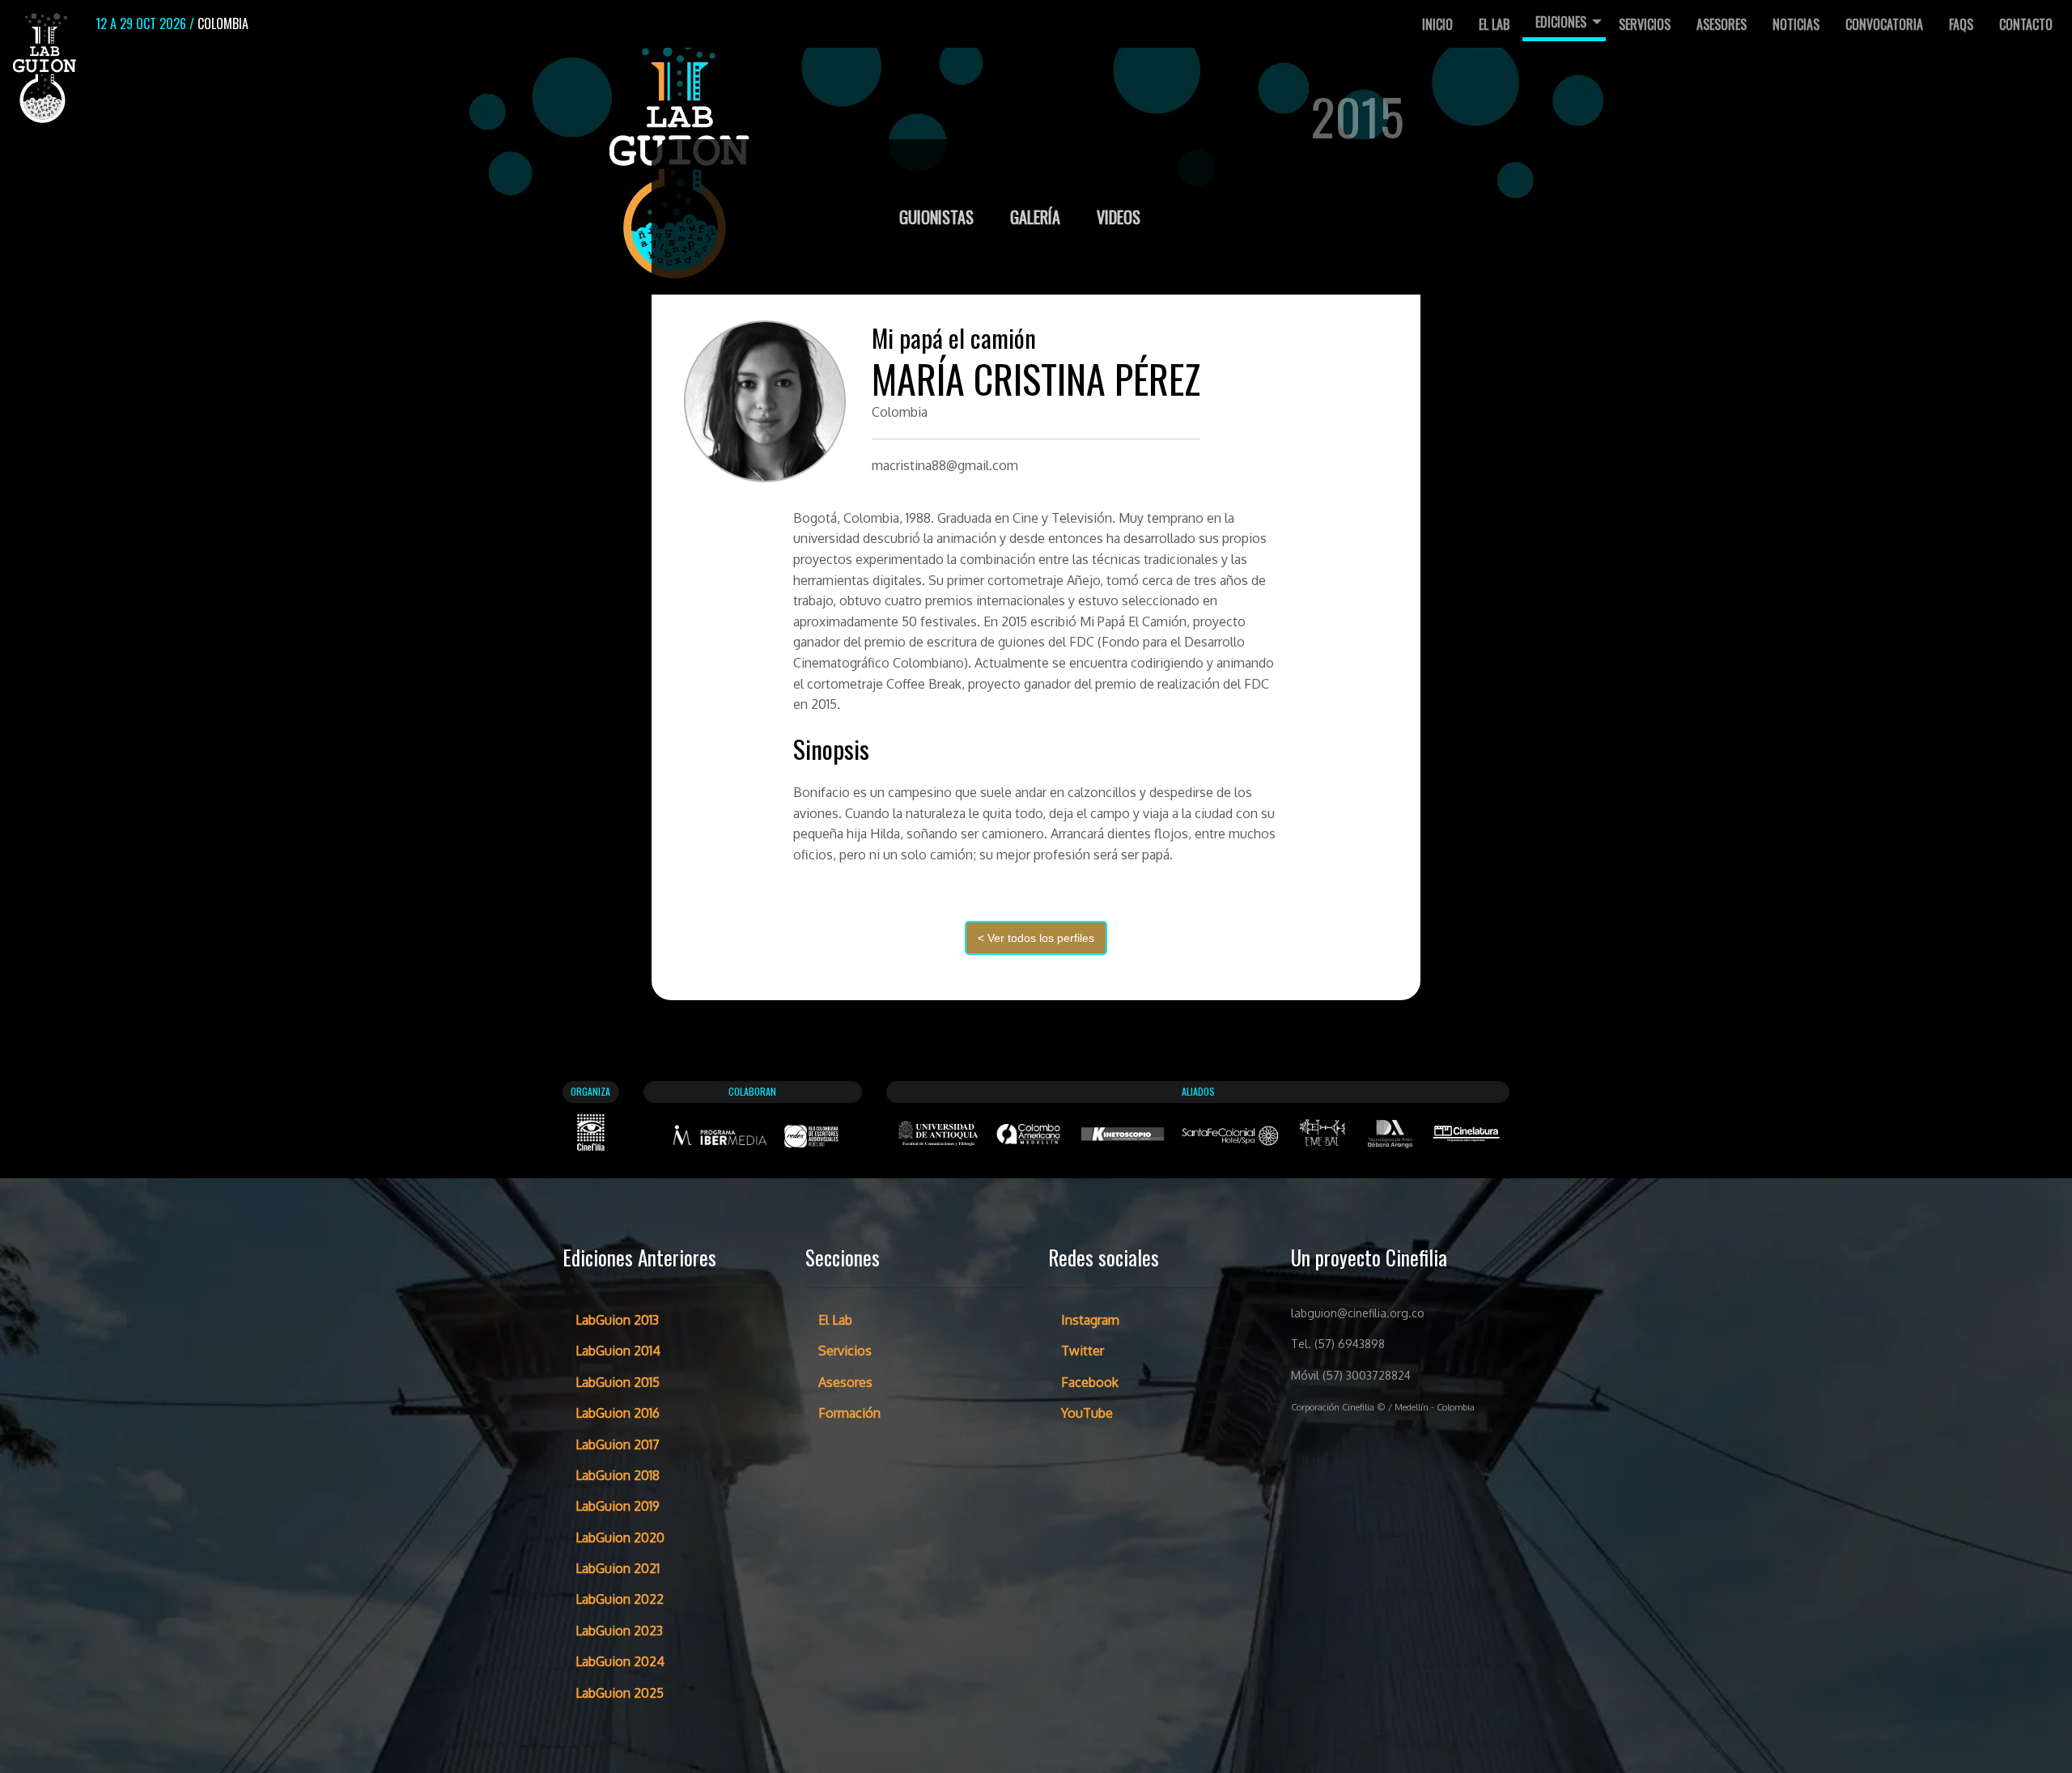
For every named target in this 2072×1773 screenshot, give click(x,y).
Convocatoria (1884, 24)
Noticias (1796, 24)
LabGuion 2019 (618, 1506)
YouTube (1087, 1413)
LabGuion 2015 (618, 1382)
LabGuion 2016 (618, 1413)
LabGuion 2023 (619, 1631)
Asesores (1722, 24)
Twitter (1083, 1351)
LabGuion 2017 (618, 1444)
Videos (1119, 217)
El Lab (1494, 24)
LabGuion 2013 (617, 1320)
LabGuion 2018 (618, 1475)
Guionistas (938, 217)
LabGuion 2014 (618, 1351)
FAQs (1961, 24)
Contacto (2026, 24)
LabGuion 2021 (618, 1568)
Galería (1037, 217)
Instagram (1090, 1320)
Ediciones (1561, 22)
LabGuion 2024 (620, 1661)
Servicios (1645, 24)
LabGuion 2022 (620, 1599)
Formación (849, 1413)
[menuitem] (1437, 24)
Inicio (1437, 24)
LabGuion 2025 (620, 1693)
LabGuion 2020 (620, 1538)
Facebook (1090, 1382)
